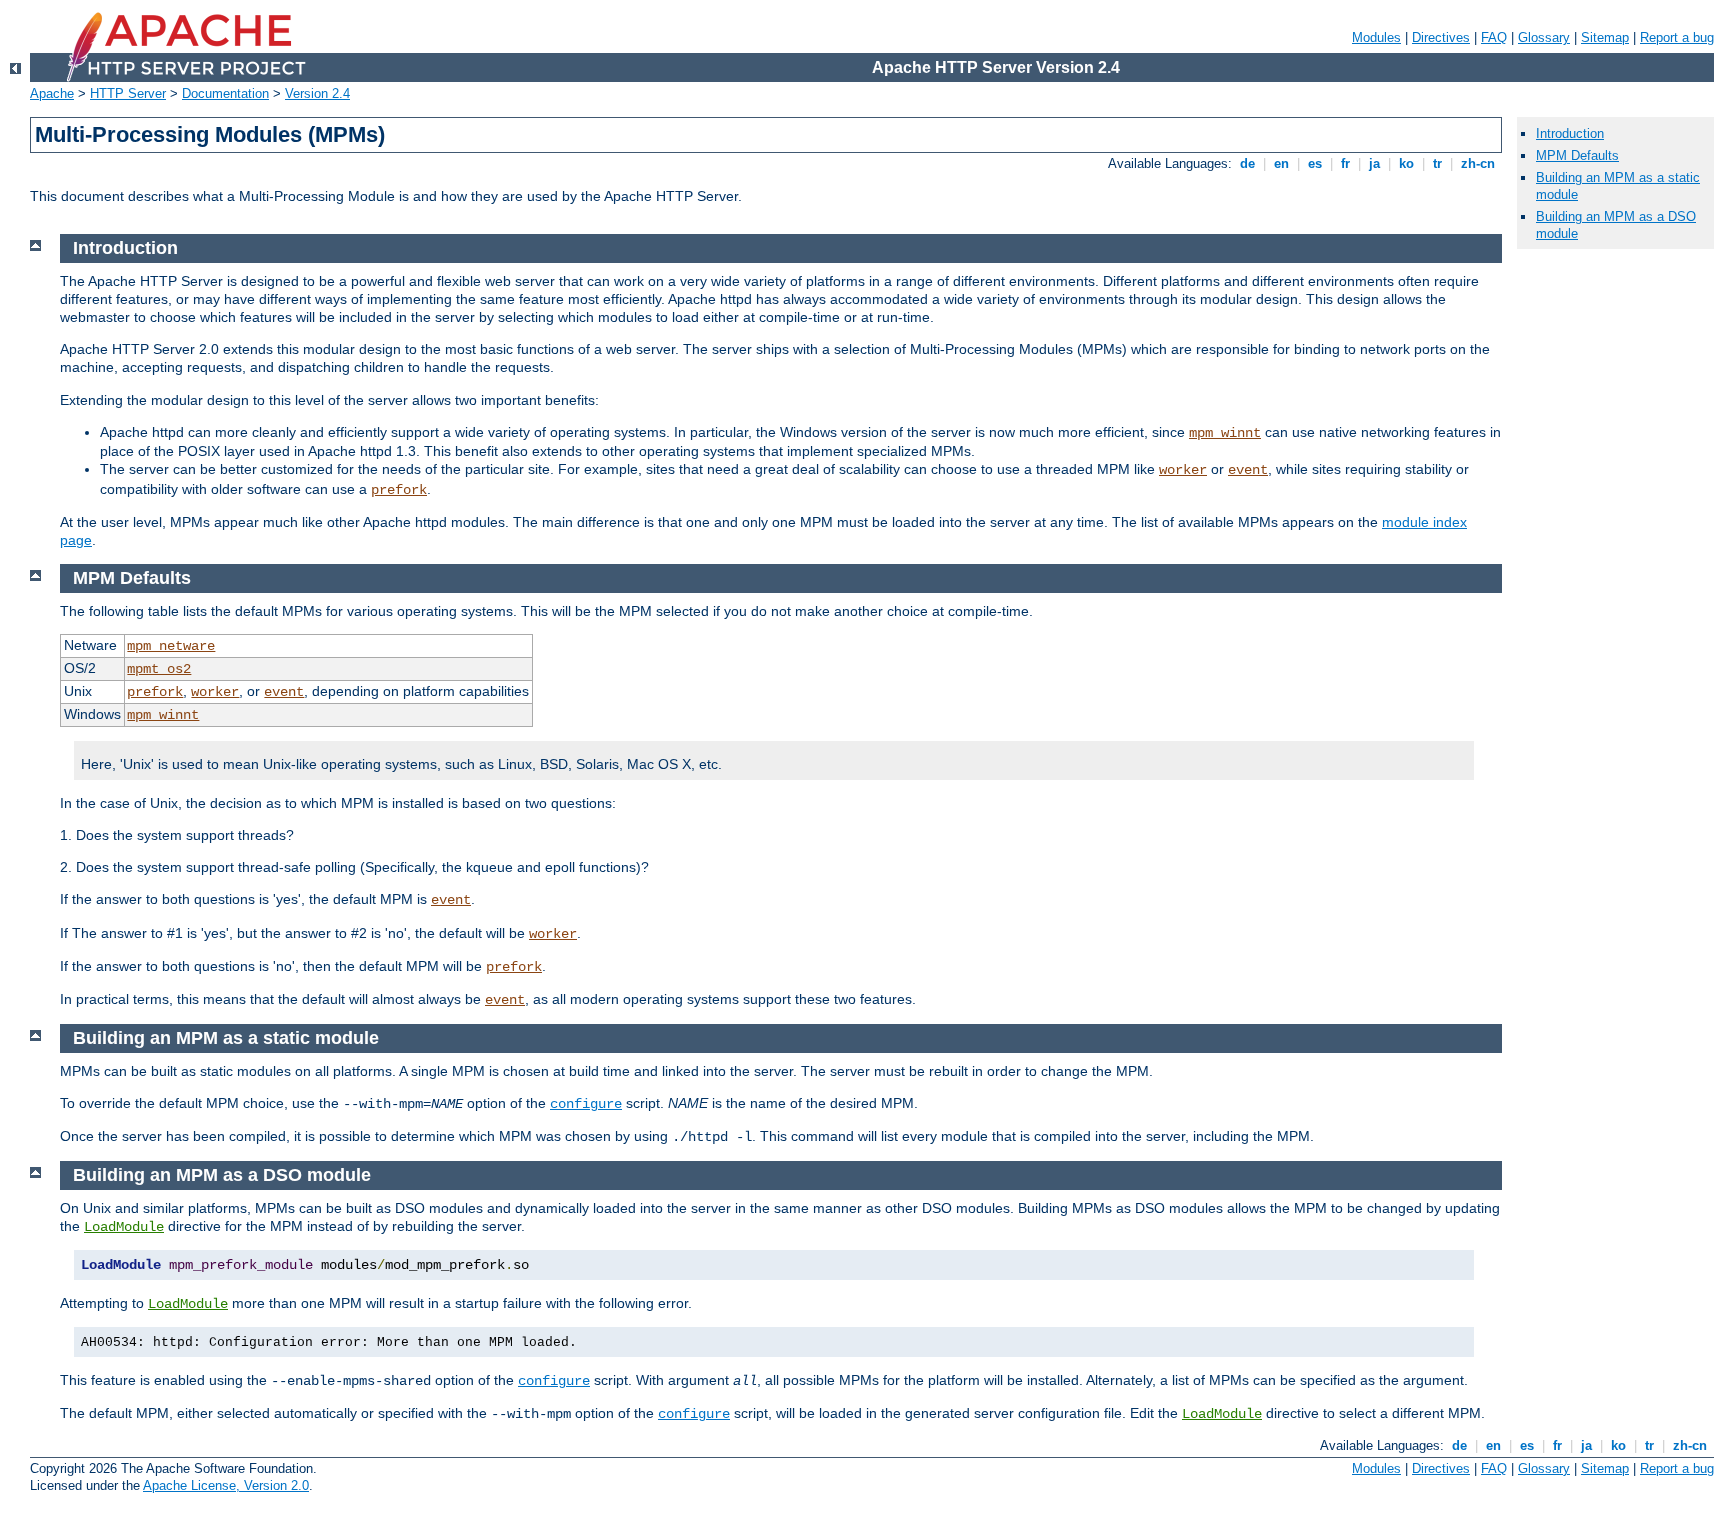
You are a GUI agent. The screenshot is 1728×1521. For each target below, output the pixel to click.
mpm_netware (171, 646)
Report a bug (1677, 37)
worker (1183, 470)
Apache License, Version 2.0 (226, 1485)
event (1248, 470)
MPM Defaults (1577, 155)
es (1315, 163)
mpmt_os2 (159, 669)
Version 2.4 (317, 93)
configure (586, 1104)
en (1281, 163)
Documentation (225, 93)
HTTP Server (128, 93)
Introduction (1570, 133)
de (1247, 163)
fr (1345, 163)
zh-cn (1478, 163)
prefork (399, 490)
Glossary (1544, 37)
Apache (52, 93)
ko (1406, 163)
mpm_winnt (1225, 433)
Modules (1376, 37)
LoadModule (124, 1227)
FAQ (1494, 37)
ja (1374, 163)
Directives (1441, 37)
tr (1437, 163)
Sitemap (1605, 37)
